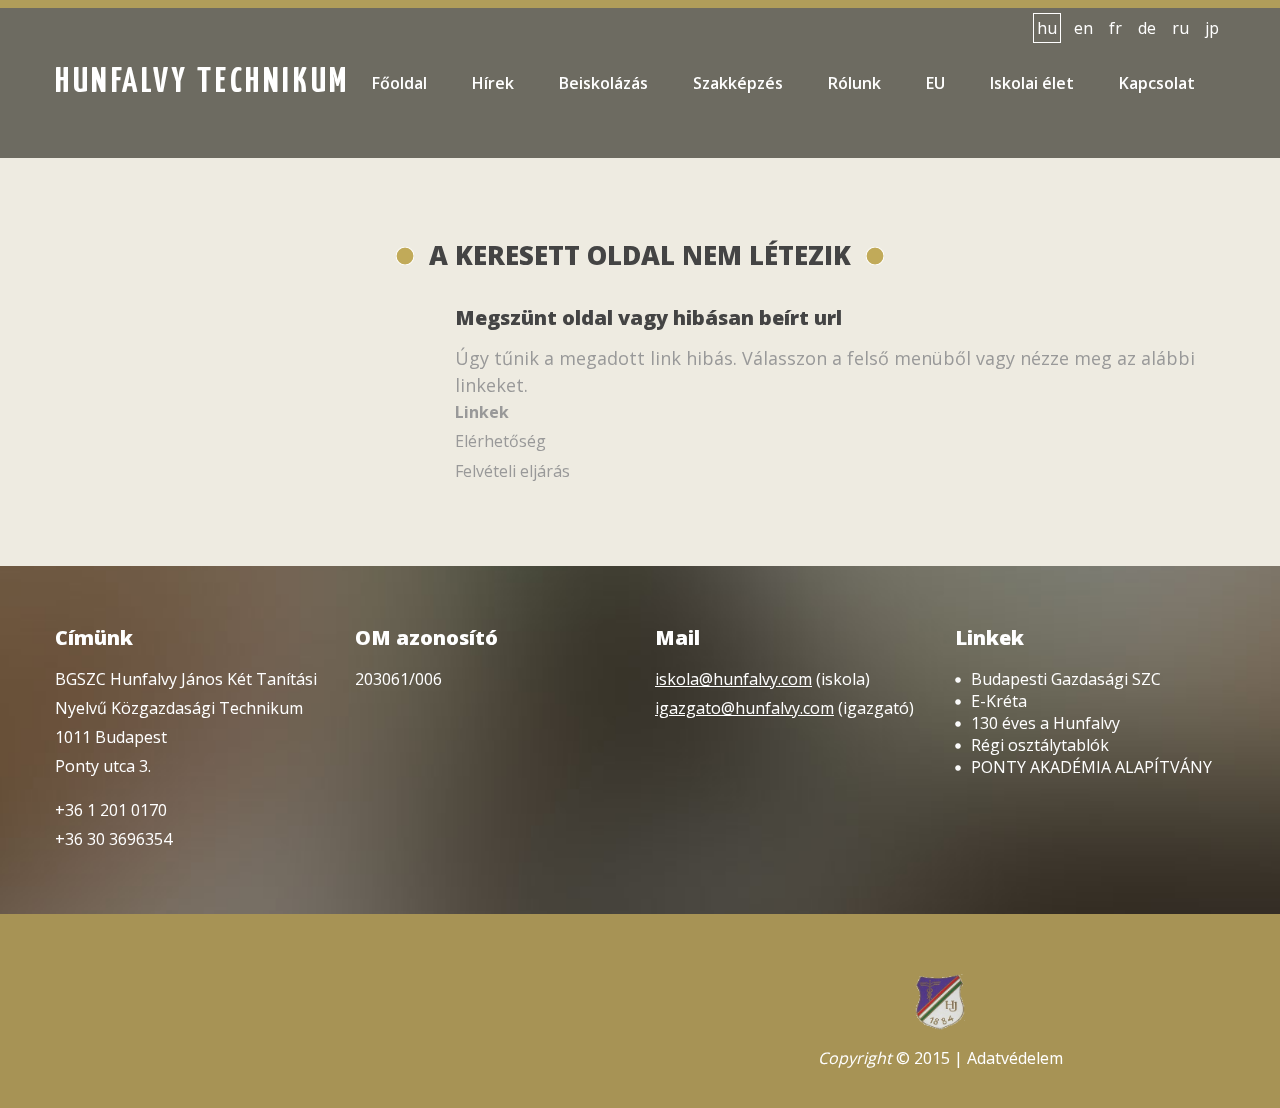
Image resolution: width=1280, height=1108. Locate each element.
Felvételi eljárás (512, 471)
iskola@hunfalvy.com (733, 679)
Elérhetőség (500, 441)
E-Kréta (999, 701)
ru (1180, 28)
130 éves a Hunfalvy (1045, 723)
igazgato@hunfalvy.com (744, 708)
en (1083, 28)
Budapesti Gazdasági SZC (1066, 679)
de (1147, 28)
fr (1115, 28)
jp (1212, 28)
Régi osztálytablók (1040, 745)
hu (1047, 28)
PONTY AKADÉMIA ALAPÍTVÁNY (1091, 767)
